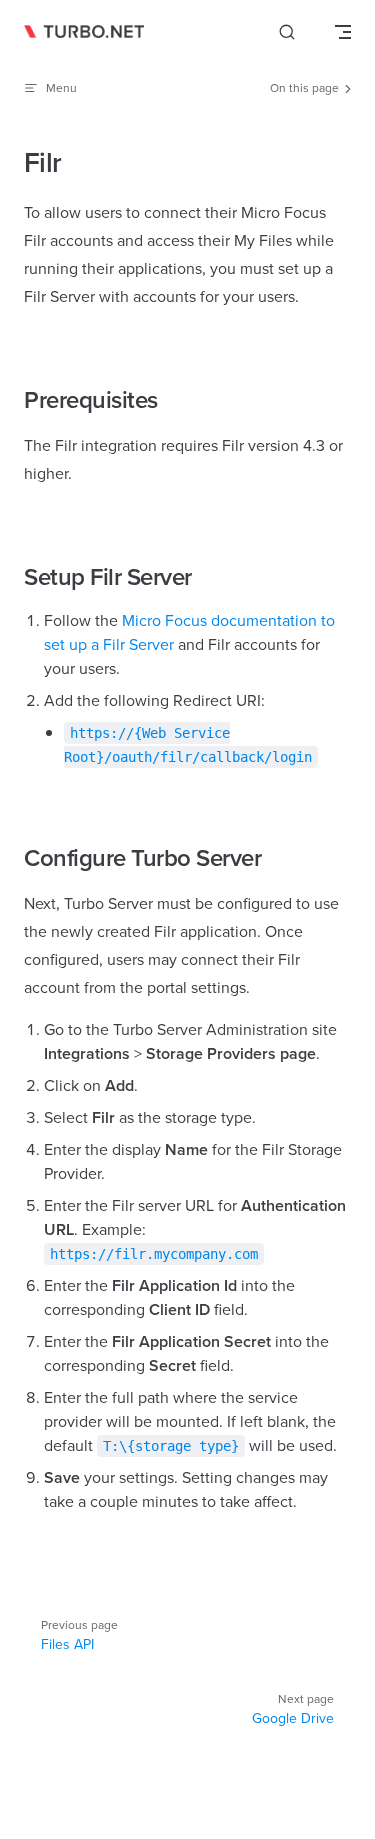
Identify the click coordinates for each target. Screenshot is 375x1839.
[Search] (287, 32)
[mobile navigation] (343, 32)
